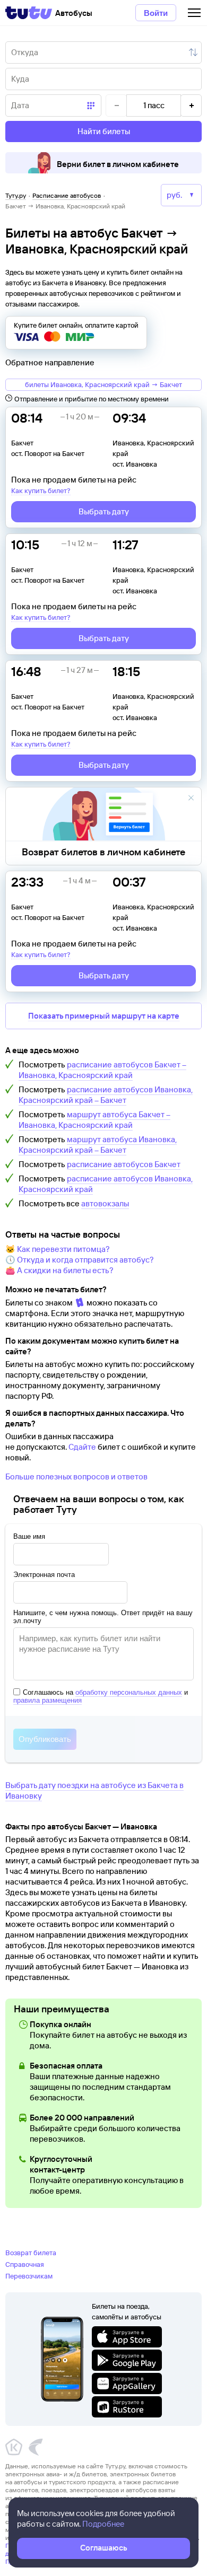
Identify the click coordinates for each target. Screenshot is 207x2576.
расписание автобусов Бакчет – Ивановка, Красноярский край (102, 1070)
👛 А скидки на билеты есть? (59, 1270)
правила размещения (48, 1700)
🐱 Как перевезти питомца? (58, 1249)
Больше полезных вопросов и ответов (76, 1477)
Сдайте (82, 1447)
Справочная (25, 2264)
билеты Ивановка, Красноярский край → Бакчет (103, 384)
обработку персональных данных (129, 1692)
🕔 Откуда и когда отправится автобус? (80, 1260)
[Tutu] (29, 13)
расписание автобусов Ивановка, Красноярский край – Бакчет (106, 1095)
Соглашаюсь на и (101, 1696)
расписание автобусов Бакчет (124, 1164)
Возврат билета (31, 2253)
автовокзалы (105, 1203)
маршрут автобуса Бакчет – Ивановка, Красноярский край (94, 1120)
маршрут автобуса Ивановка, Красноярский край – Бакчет (98, 1145)
